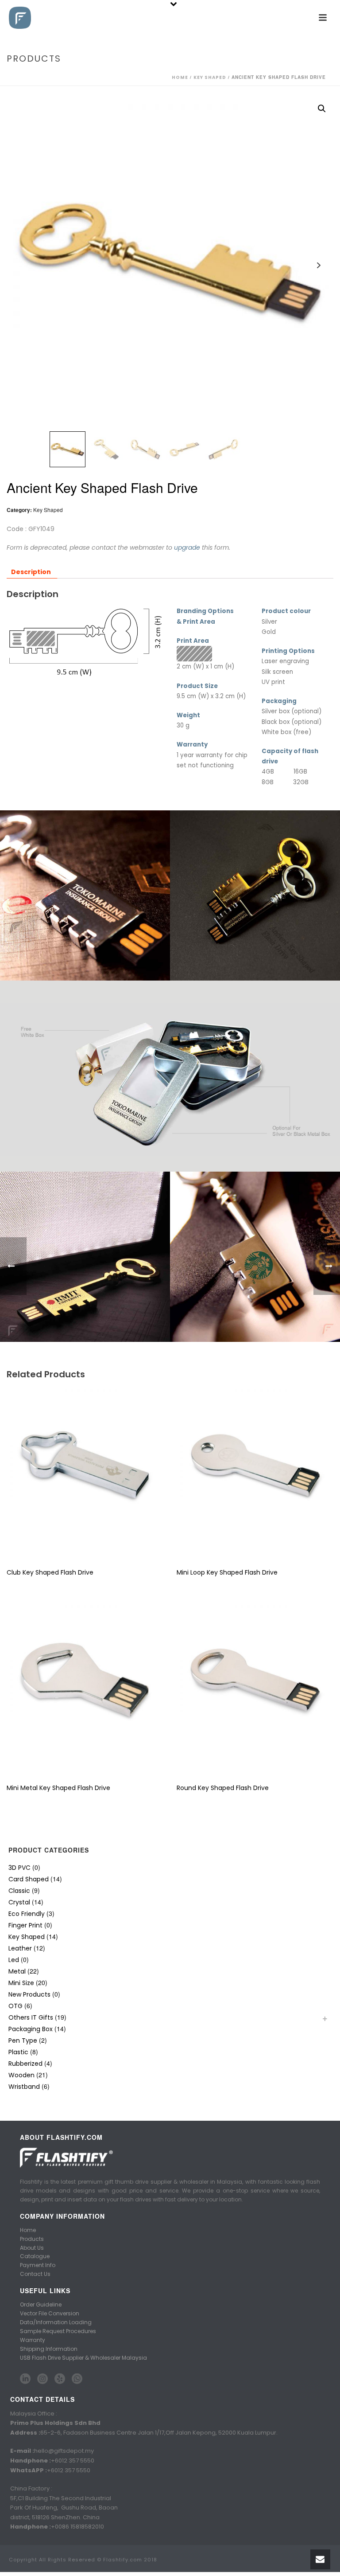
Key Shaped (210, 77)
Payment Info (38, 2265)
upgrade (187, 547)
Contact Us (35, 2274)
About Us (32, 2248)
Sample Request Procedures (58, 2331)
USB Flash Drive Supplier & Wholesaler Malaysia (83, 2358)
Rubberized (25, 2064)
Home (180, 77)
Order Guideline (41, 2304)
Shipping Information (49, 2349)
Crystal (19, 1902)
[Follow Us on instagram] (42, 2379)
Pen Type (23, 2040)
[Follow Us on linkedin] (25, 2379)
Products (32, 2239)
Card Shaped (29, 1879)
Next (319, 265)
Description (31, 572)
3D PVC (19, 1868)
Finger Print (25, 1925)
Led (14, 1960)
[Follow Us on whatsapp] (77, 2379)
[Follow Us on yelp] (60, 2379)
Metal (17, 1971)
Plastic (18, 2052)
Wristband (24, 2087)
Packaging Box (31, 2029)
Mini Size (21, 1983)
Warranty (33, 2340)
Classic (19, 1891)
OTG (15, 2006)
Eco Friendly (27, 1914)
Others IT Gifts (31, 2017)
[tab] (31, 572)
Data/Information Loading (56, 2322)
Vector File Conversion (50, 2313)
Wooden (21, 2075)
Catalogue (35, 2256)
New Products (29, 1994)
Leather (20, 1948)
